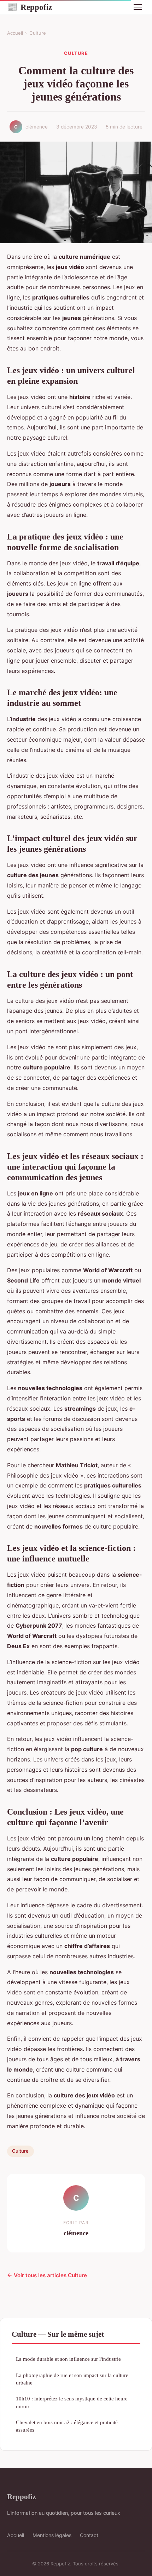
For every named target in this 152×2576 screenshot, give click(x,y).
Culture (38, 33)
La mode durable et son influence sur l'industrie (68, 2359)
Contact (89, 2535)
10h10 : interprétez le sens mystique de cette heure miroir (72, 2402)
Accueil (15, 33)
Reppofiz (30, 7)
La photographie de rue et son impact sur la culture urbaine (72, 2379)
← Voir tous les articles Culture (47, 2275)
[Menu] (138, 7)
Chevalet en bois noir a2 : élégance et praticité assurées (67, 2426)
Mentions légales (52, 2535)
